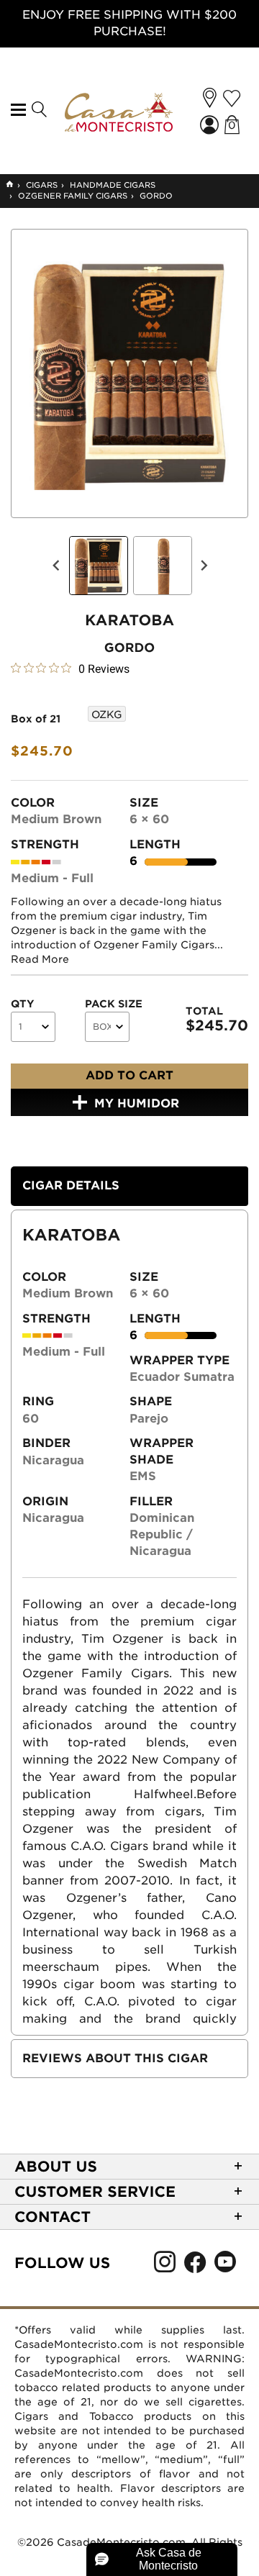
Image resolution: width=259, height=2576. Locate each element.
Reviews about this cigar (115, 2058)
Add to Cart (129, 1075)
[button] (210, 98)
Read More (40, 959)
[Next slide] (204, 566)
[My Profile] (211, 126)
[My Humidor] (232, 99)
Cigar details (71, 1185)
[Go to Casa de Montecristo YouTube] (225, 2266)
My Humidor (137, 1103)
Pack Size (114, 1004)
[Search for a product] (38, 110)
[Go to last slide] (57, 566)
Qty (23, 1004)
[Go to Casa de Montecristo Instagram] (165, 2266)
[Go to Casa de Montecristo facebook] (195, 2266)
